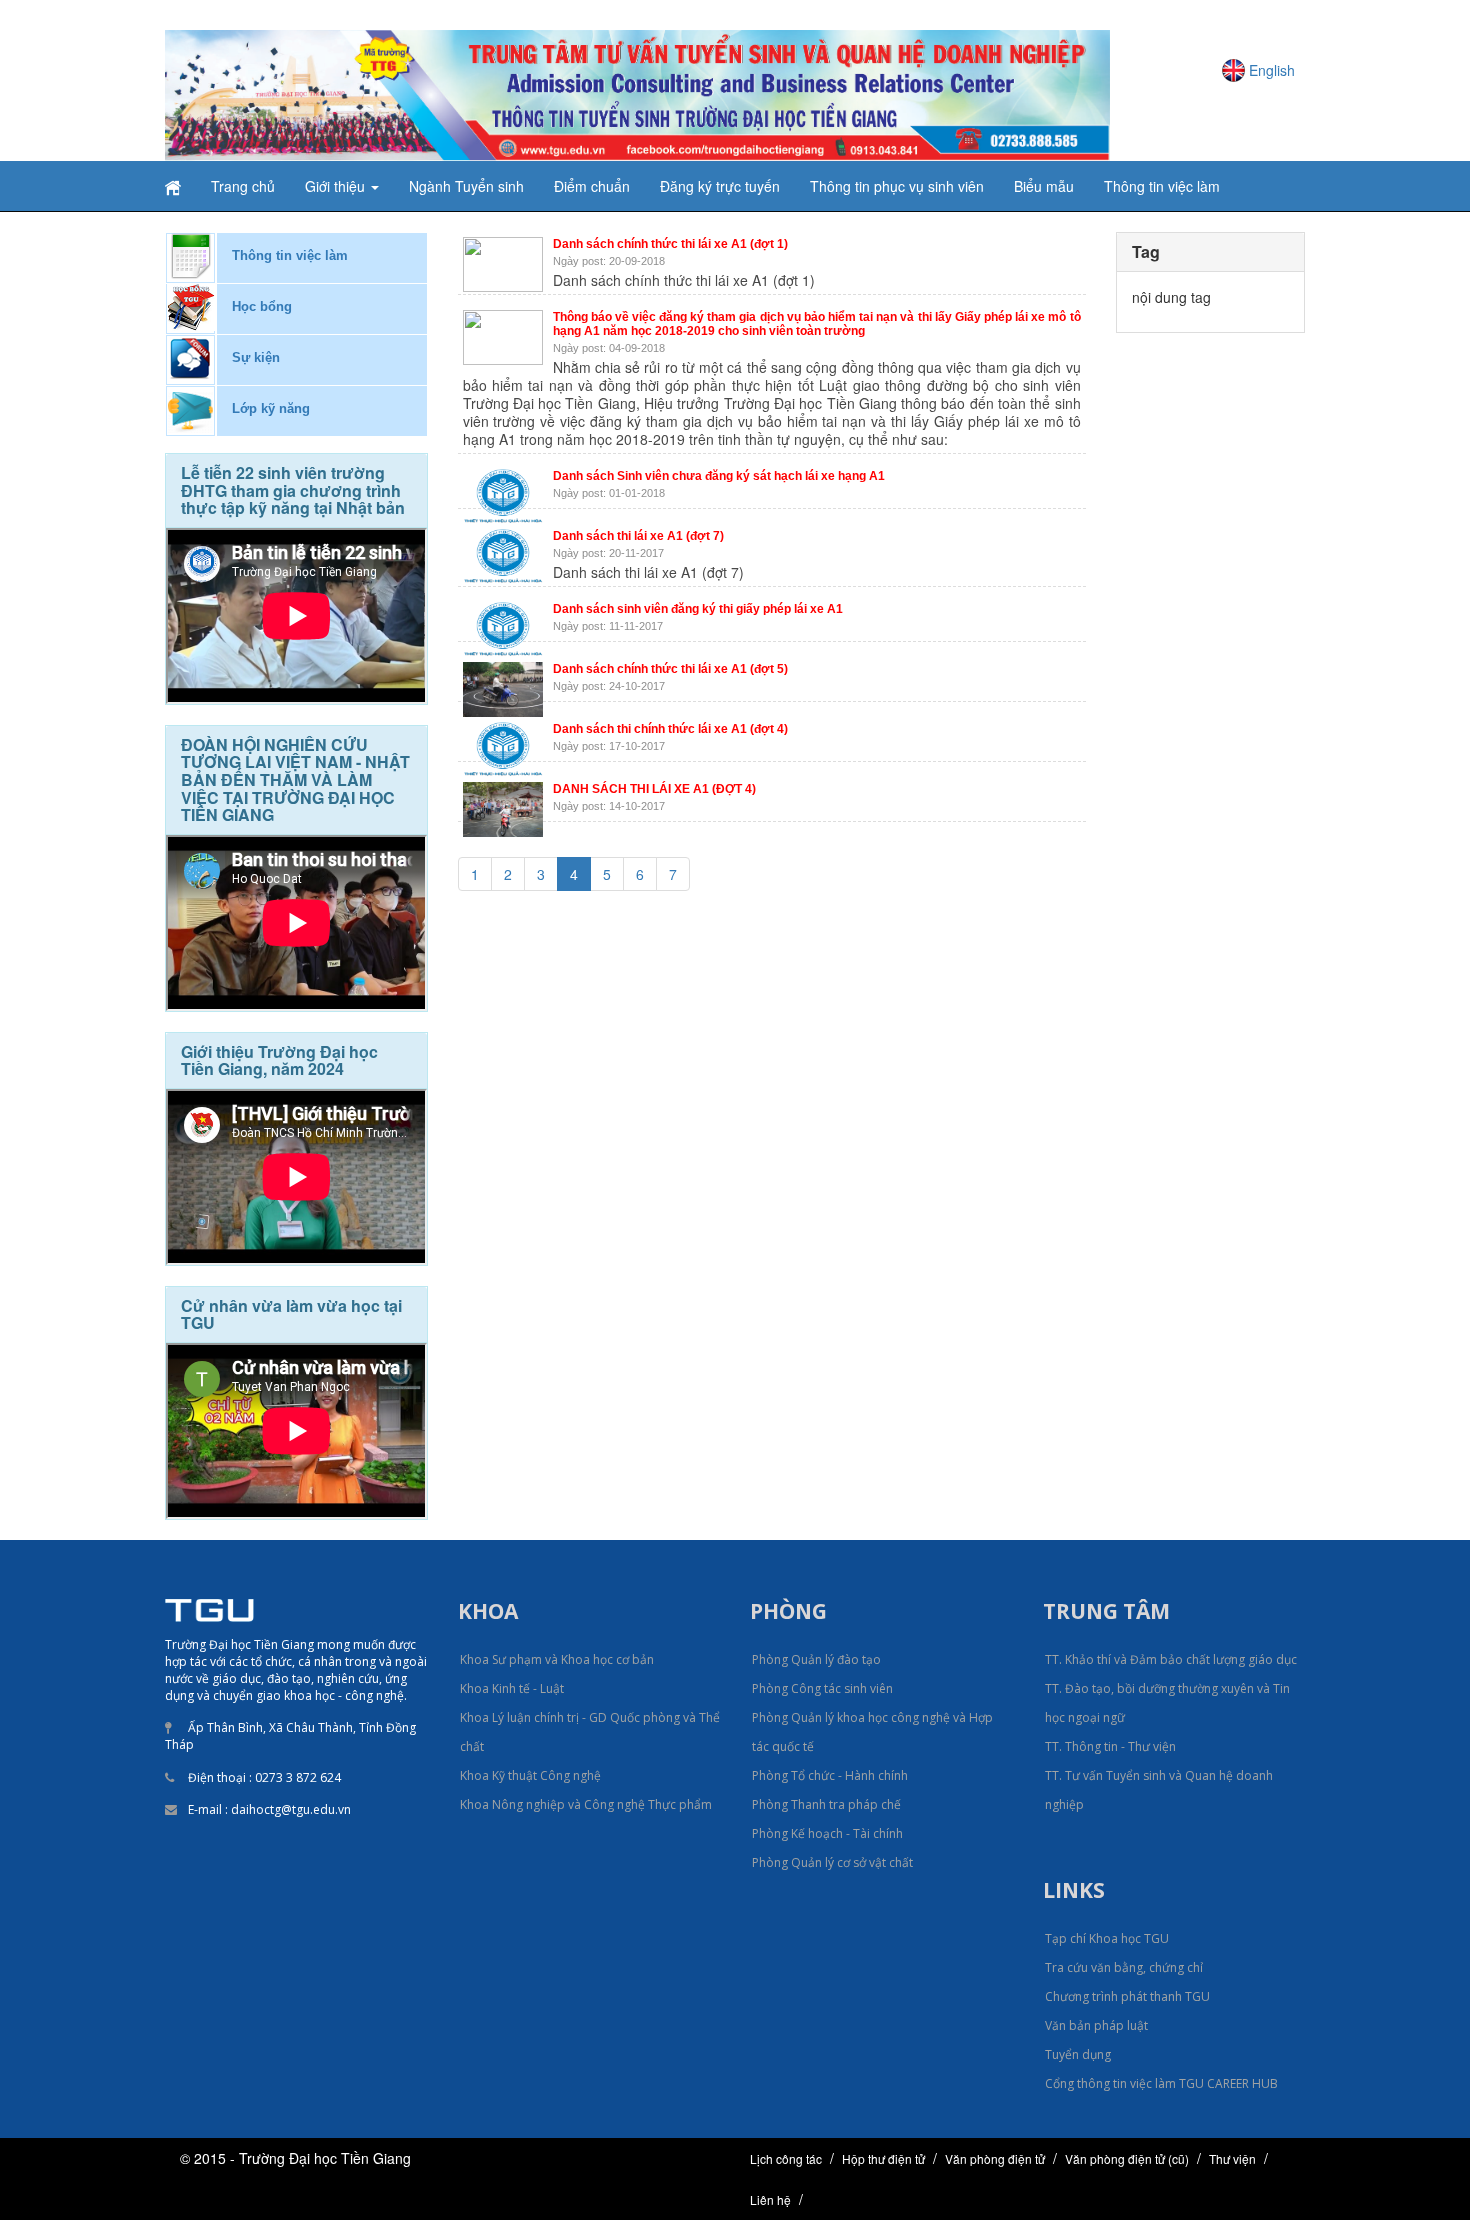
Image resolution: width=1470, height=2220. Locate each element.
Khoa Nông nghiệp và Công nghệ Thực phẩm (586, 1804)
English (1272, 70)
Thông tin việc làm (1162, 186)
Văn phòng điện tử (995, 2158)
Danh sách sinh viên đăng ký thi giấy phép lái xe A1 (698, 609)
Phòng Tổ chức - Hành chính (830, 1775)
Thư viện (1232, 2158)
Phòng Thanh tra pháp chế (826, 1804)
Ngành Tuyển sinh (466, 186)
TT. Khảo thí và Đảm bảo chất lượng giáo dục (1171, 1659)
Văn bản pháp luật (1096, 2025)
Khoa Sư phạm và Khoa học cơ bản (557, 1659)
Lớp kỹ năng (271, 408)
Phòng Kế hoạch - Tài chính (827, 1833)
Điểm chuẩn (592, 186)
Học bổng (262, 306)
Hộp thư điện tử (883, 2158)
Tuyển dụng (1078, 2054)
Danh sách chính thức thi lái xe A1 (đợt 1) (670, 244)
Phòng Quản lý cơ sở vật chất (832, 1862)
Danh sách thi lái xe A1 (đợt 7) (638, 536)
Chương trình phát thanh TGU (1127, 1996)
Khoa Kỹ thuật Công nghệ (530, 1775)
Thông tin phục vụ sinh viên (897, 186)
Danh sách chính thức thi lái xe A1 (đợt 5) (670, 669)
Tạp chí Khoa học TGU (1107, 1938)
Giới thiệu (337, 186)
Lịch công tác (786, 2158)
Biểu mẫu (1044, 186)
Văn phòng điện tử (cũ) (1127, 2158)
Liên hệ (770, 2199)
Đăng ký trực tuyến (720, 186)
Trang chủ (243, 186)
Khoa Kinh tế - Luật (512, 1688)
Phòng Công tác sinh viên (822, 1688)
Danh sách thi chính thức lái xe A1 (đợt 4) (670, 729)
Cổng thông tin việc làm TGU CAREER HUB (1161, 2083)
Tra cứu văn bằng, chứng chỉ (1124, 1967)
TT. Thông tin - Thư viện (1110, 1746)
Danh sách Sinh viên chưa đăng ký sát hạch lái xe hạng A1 (719, 476)
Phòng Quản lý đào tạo (816, 1659)
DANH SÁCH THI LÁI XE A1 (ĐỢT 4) (654, 789)
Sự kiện (256, 357)
